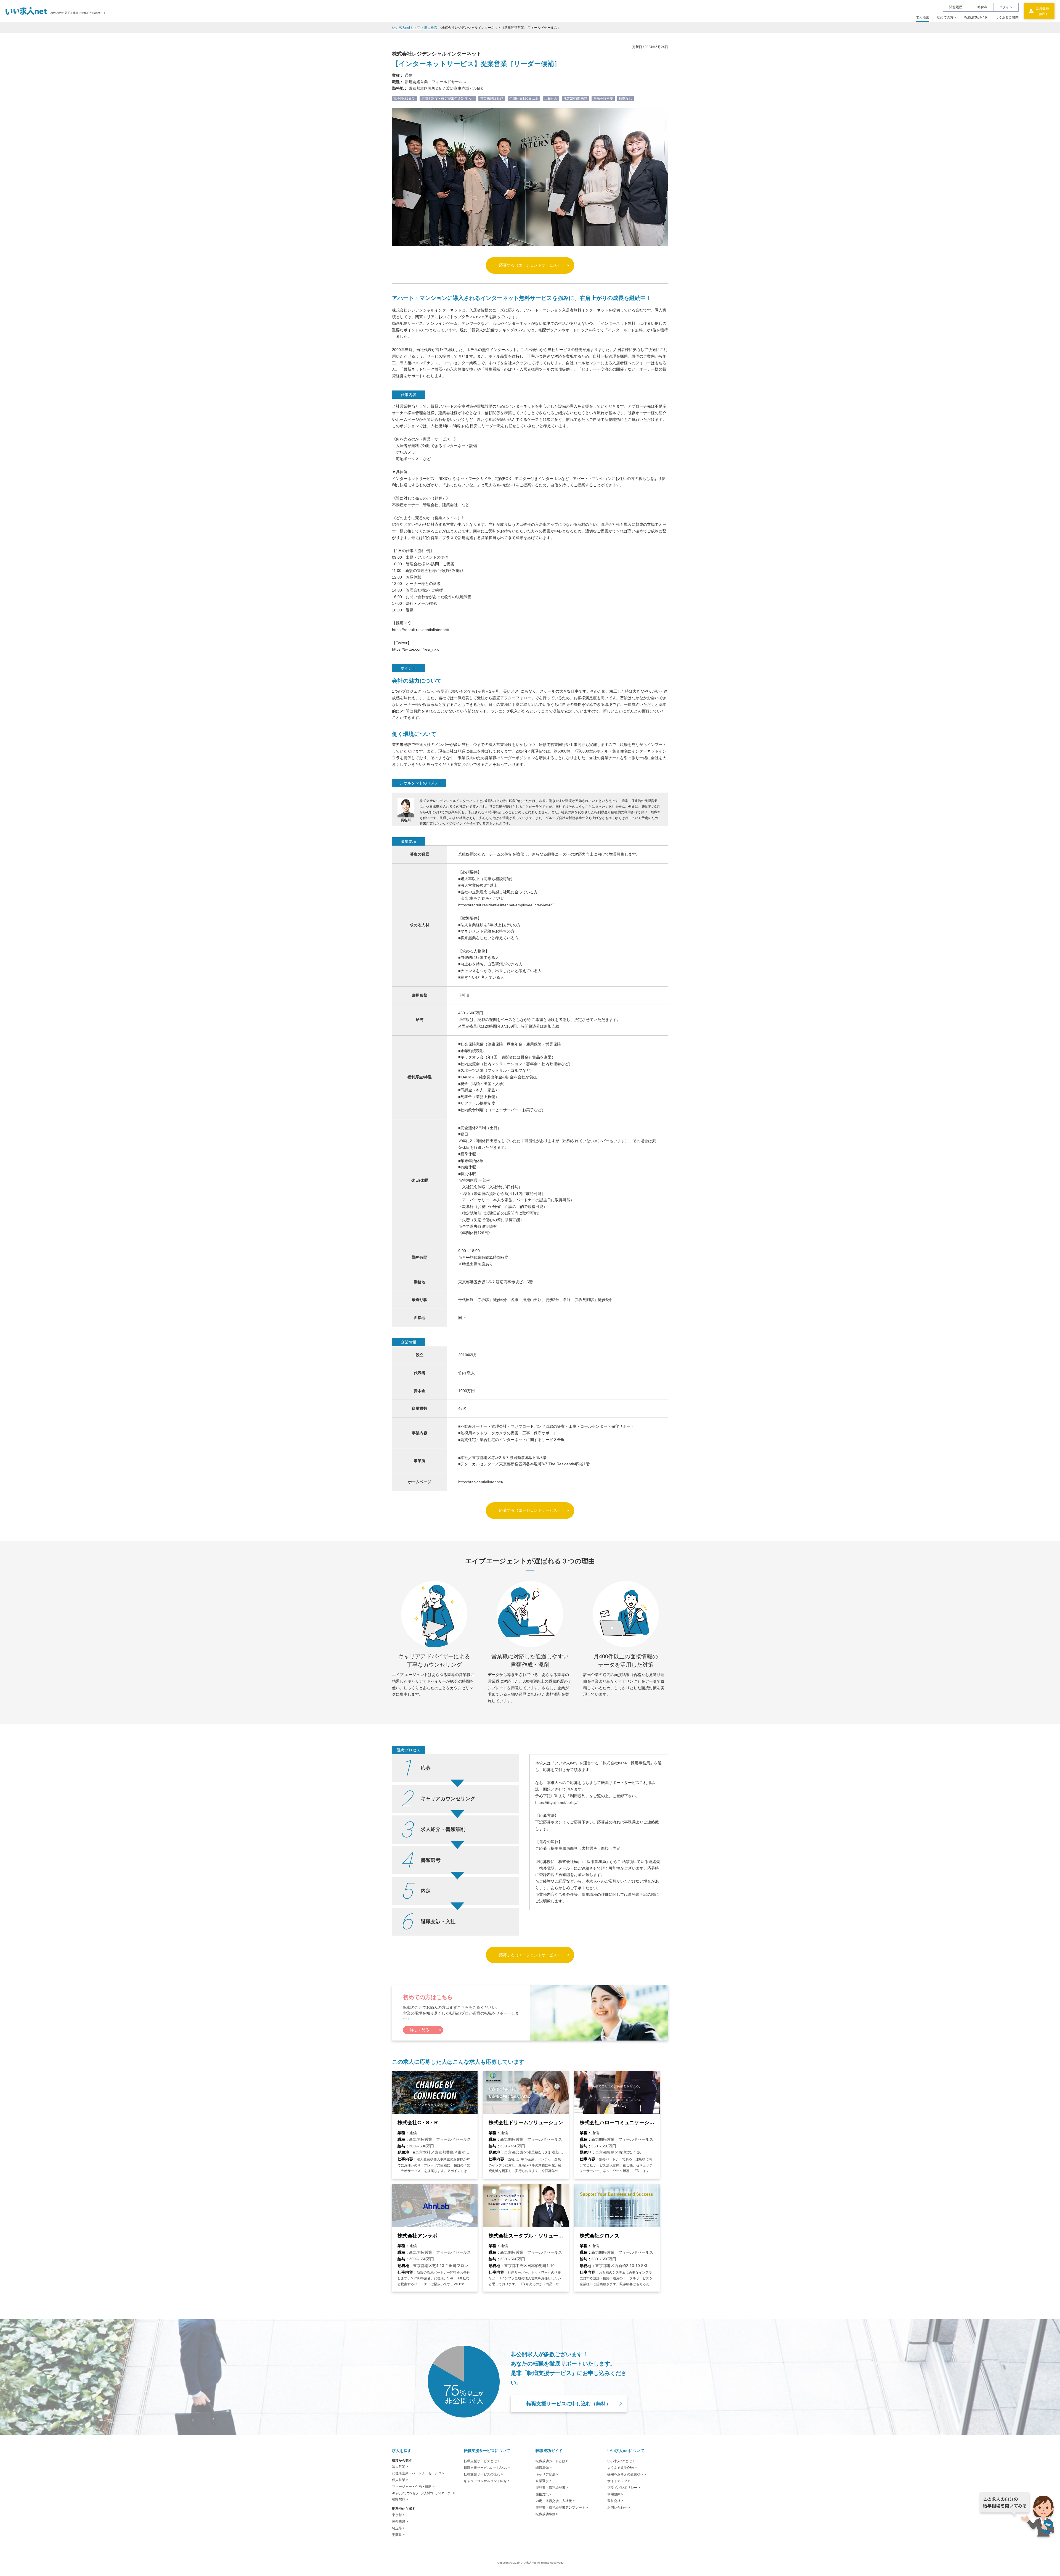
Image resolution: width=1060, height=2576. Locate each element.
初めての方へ (947, 17)
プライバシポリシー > (624, 2488)
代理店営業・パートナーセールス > (418, 2473)
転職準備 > (544, 2468)
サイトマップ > (619, 2481)
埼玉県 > (398, 2528)
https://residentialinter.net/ (481, 1482)
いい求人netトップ (406, 28)
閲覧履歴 (956, 7)
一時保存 (981, 7)
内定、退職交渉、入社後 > (555, 2501)
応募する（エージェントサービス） (530, 265)
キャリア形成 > (547, 2474)
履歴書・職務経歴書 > (552, 2488)
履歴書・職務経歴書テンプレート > (562, 2508)
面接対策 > (544, 2494)
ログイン (1006, 7)
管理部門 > (400, 2500)
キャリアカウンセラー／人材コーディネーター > (423, 2493)
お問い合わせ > (619, 2508)
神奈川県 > (400, 2522)
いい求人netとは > (621, 2461)
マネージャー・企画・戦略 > (413, 2487)
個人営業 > (400, 2480)
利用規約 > (615, 2494)
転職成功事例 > (547, 2514)
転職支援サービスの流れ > (483, 2474)
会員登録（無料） (1042, 11)
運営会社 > (615, 2501)
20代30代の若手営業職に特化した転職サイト (78, 13)
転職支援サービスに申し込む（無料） (569, 2404)
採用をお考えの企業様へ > (627, 2474)
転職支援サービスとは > (482, 2461)
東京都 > (398, 2515)
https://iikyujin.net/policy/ (556, 1802)
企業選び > (544, 2481)
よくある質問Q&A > (622, 2468)
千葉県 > (398, 2535)
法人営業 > (400, 2467)
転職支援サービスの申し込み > (487, 2468)
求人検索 (923, 17)
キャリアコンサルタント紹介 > (487, 2481)
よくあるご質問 (1007, 17)
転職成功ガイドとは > (552, 2461)
